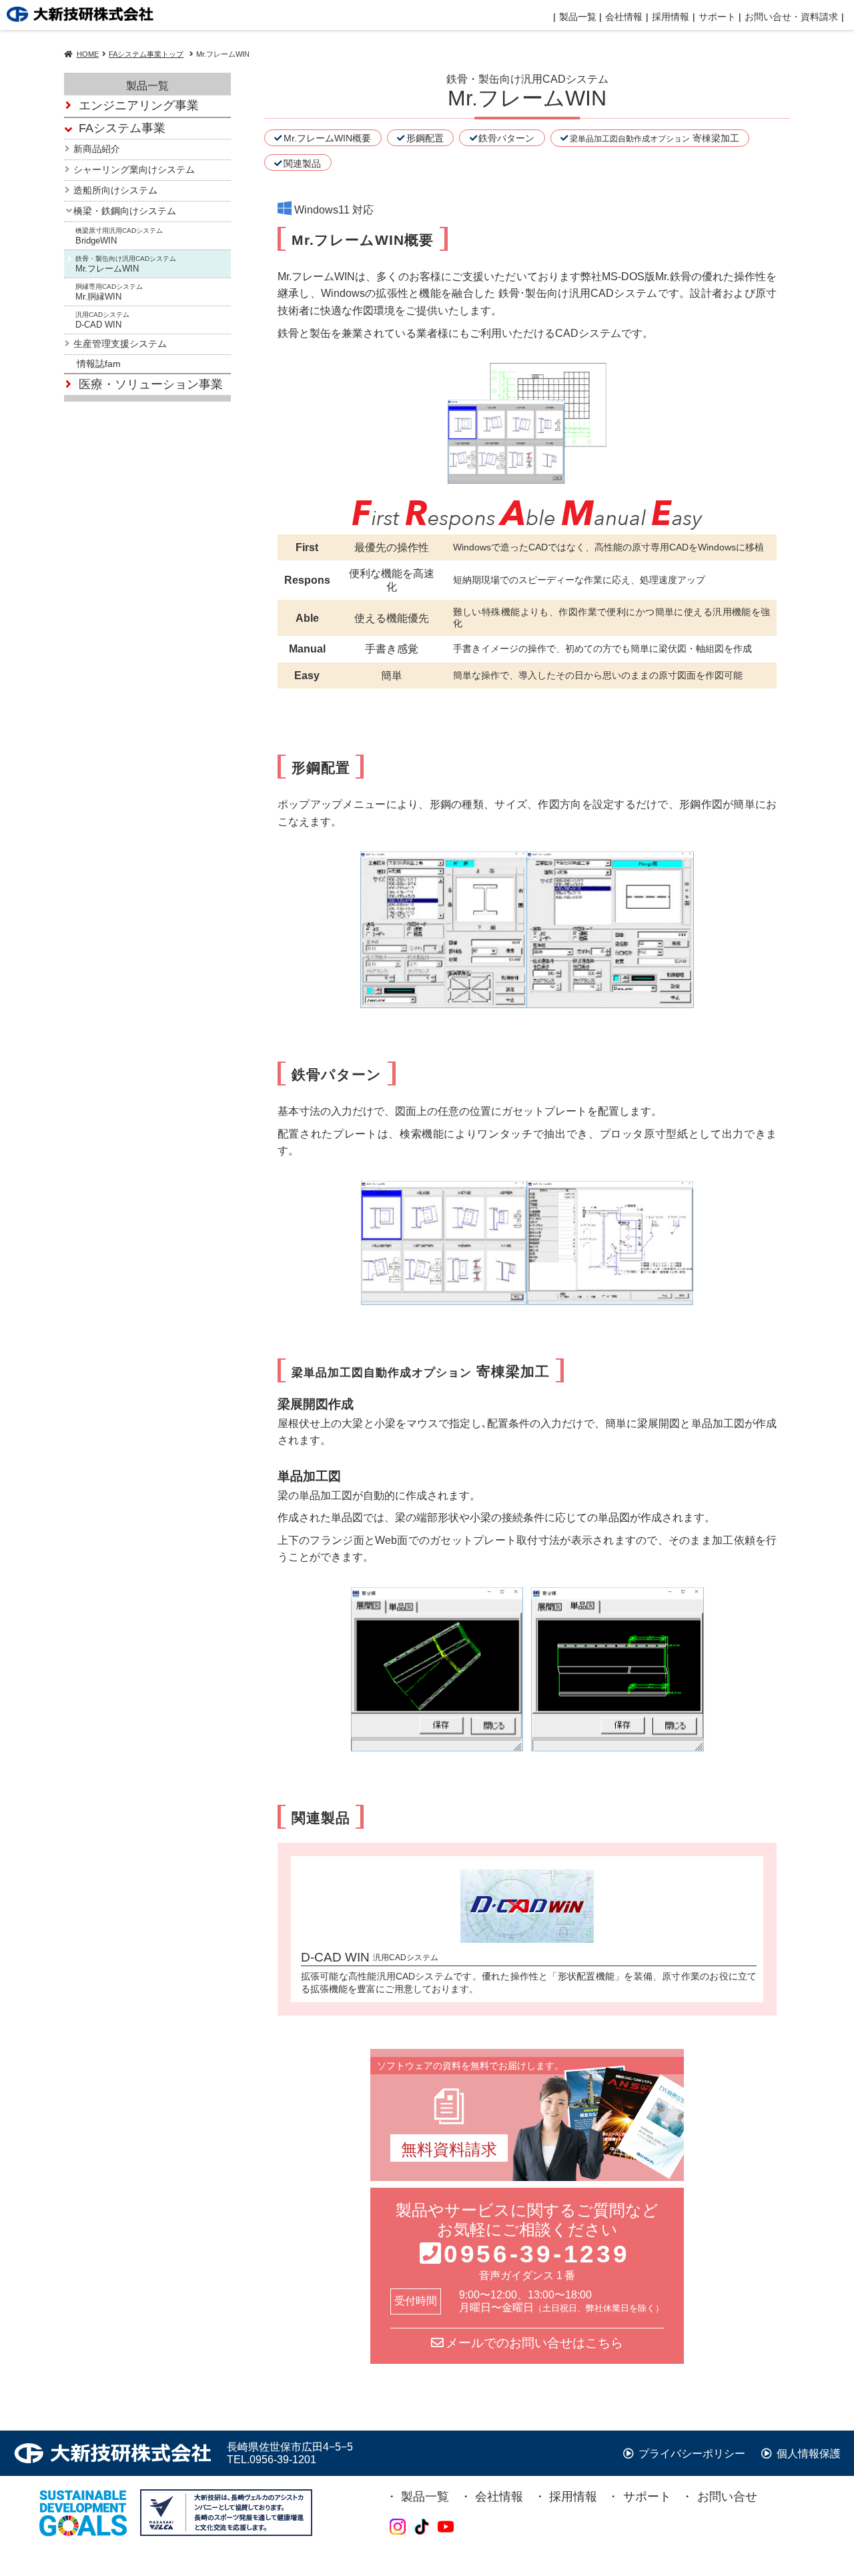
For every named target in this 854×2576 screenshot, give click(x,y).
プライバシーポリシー (691, 2454)
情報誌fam (99, 364)
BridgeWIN (119, 237)
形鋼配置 (425, 138)
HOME (88, 54)
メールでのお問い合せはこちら (534, 2343)
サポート (647, 2497)
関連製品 (302, 163)
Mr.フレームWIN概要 (327, 138)
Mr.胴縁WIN (109, 293)
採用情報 (573, 2497)
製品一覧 (578, 17)
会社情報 (624, 17)
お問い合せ (727, 2497)
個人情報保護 (807, 2454)
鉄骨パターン (506, 138)
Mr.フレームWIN (126, 265)
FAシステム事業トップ (146, 54)
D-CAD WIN (102, 321)
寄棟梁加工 (655, 138)
